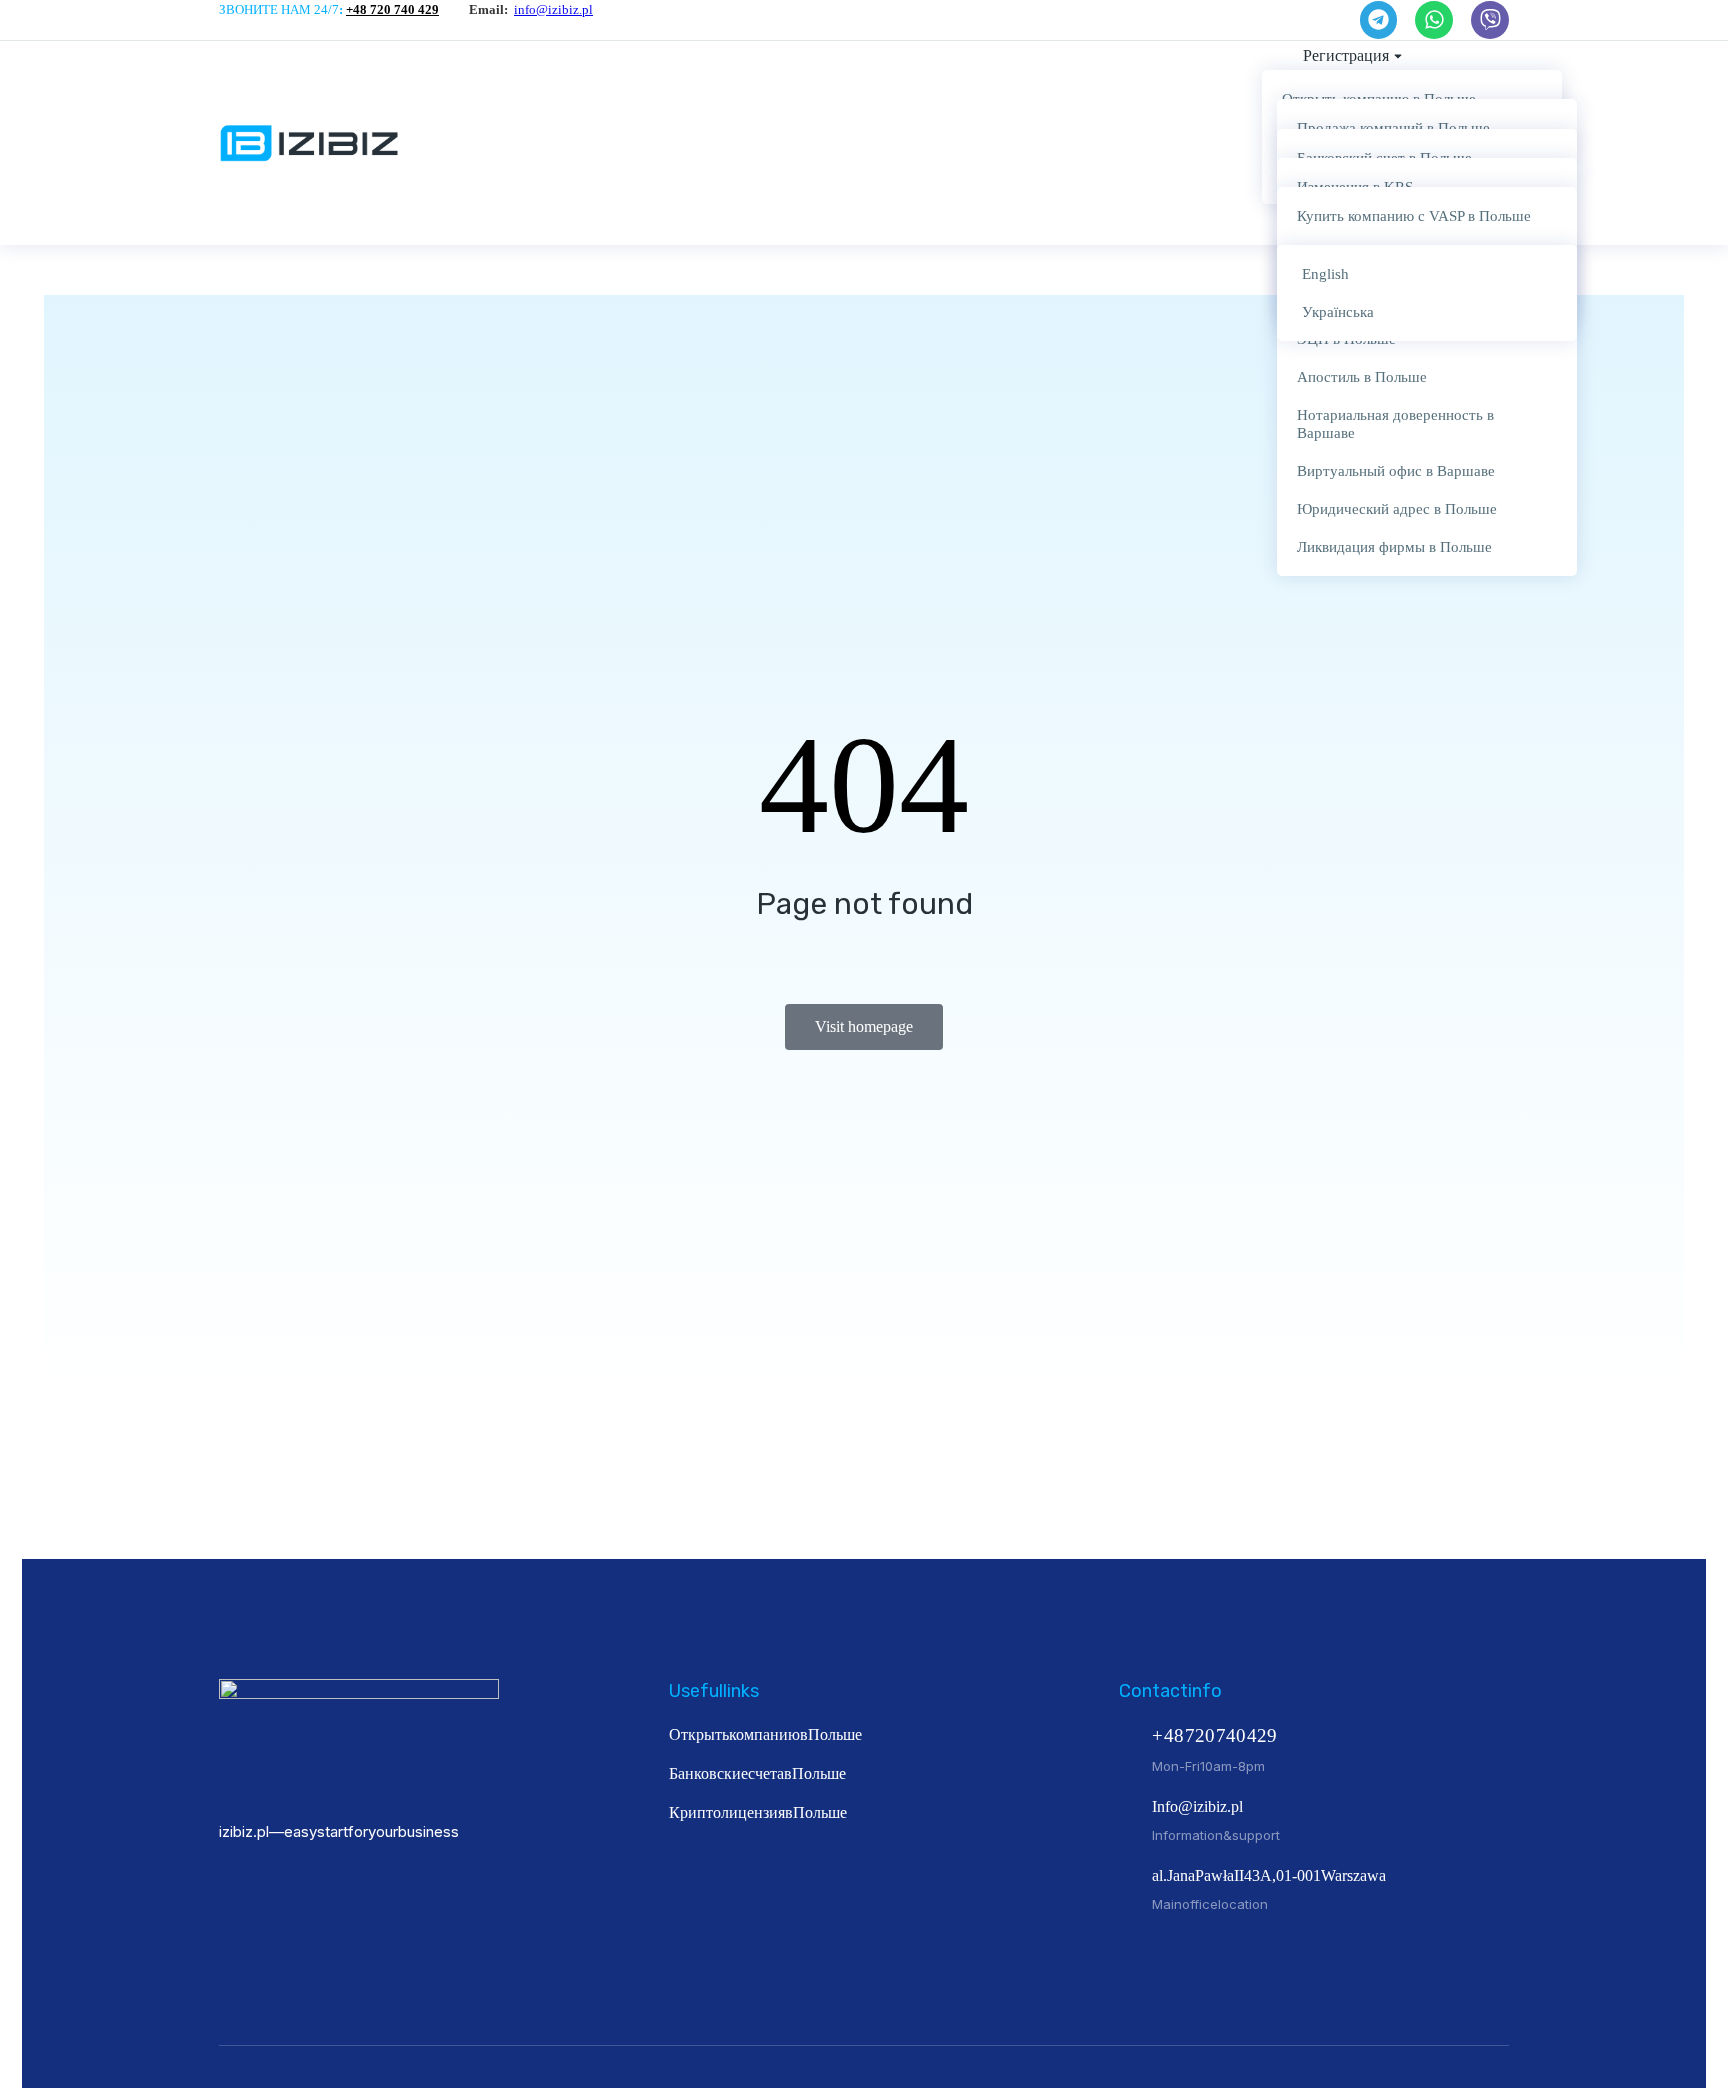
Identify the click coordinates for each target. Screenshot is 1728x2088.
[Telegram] (1379, 20)
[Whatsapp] (1434, 20)
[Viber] (1490, 20)
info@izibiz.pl (553, 9)
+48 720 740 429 (392, 9)
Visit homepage (864, 1026)
